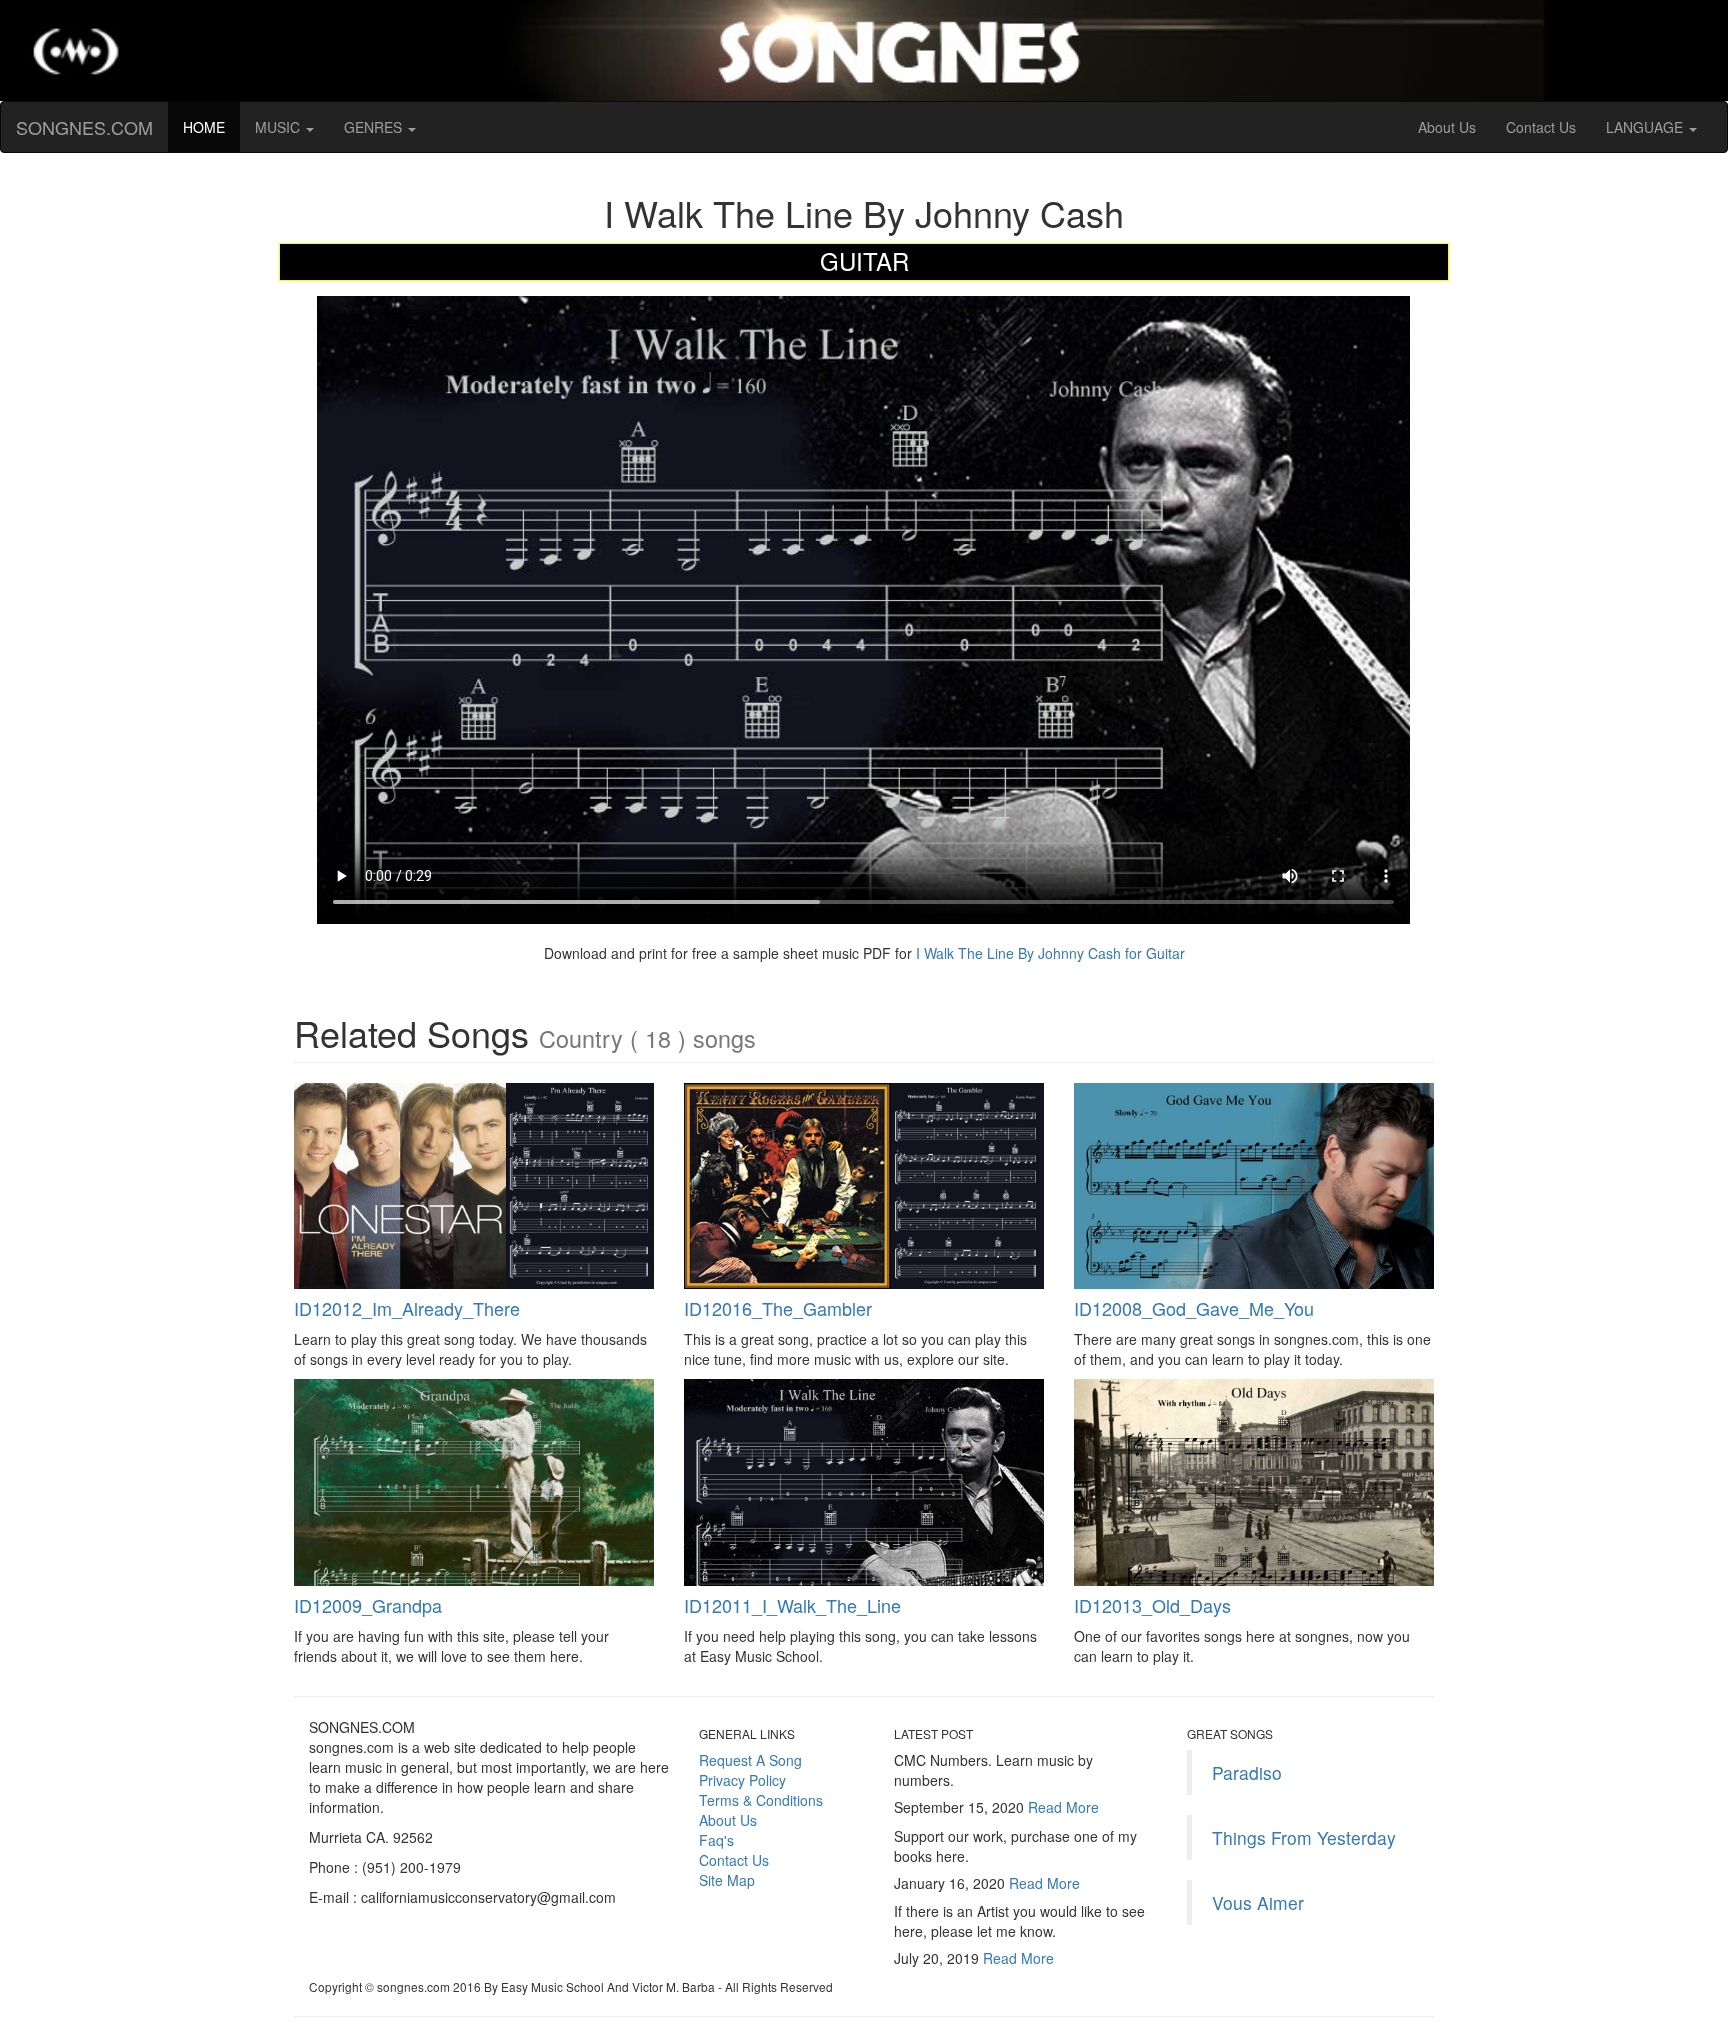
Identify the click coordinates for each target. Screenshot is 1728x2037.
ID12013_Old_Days (1152, 1605)
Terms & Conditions (761, 1800)
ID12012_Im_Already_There (407, 1308)
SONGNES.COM (84, 127)
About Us (1447, 127)
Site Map (727, 1880)
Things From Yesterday (1304, 1837)
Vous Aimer (1258, 1902)
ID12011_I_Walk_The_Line (792, 1605)
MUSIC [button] (279, 127)
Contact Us (1541, 127)
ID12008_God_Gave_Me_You (1194, 1308)
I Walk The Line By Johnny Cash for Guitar (1048, 953)
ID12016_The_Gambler (778, 1308)
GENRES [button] (375, 127)
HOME (211, 126)
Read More (1063, 1807)
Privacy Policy (742, 1780)
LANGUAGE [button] (1646, 127)
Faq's (716, 1840)
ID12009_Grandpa (368, 1605)
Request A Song (750, 1760)
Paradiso (1247, 1772)
